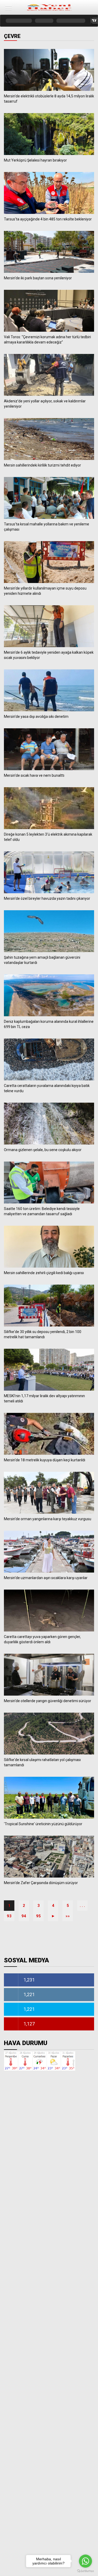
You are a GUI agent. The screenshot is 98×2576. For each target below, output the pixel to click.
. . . (82, 1906)
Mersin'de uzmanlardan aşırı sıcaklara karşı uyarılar (46, 1578)
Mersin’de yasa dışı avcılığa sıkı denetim (36, 717)
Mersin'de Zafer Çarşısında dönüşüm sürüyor (41, 1883)
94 (24, 1916)
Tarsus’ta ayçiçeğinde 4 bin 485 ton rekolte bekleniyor (48, 219)
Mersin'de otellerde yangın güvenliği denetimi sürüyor (48, 1701)
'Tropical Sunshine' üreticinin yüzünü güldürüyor (43, 1824)
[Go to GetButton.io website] (85, 2571)
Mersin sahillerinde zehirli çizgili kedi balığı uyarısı (44, 1273)
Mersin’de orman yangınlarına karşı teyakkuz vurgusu (48, 1519)
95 (38, 1916)
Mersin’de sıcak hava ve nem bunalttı (34, 775)
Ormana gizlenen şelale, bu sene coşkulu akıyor (43, 1150)
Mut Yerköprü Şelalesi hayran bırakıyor (35, 160)
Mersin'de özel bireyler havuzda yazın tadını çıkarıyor (47, 898)
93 (9, 1916)
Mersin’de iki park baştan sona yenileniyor (38, 278)
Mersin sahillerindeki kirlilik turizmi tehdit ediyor (42, 465)
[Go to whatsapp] (85, 2561)
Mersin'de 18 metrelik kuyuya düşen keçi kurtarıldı (45, 1460)
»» (68, 1916)
